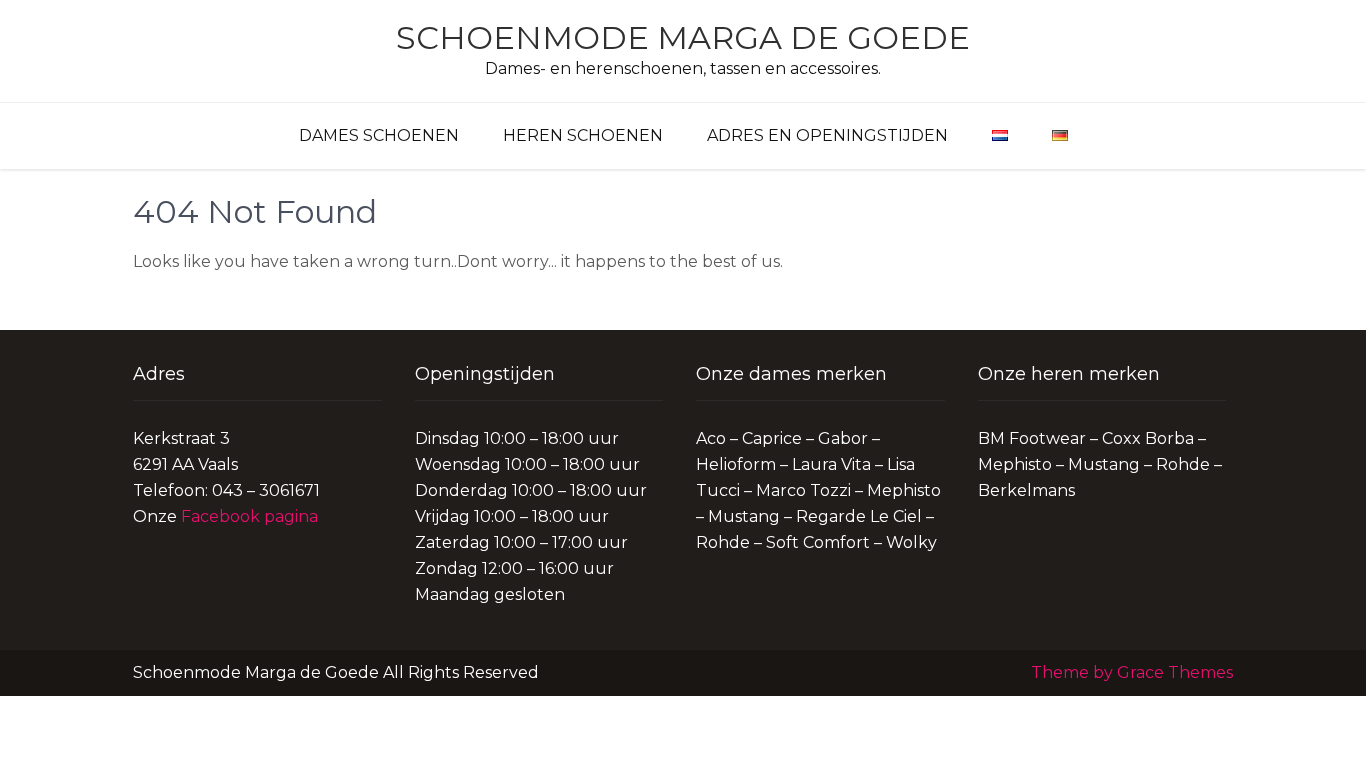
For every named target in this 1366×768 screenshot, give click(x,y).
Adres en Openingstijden (827, 135)
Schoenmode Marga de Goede (683, 37)
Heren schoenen (583, 135)
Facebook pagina (249, 516)
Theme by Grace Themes (1132, 672)
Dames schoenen (379, 135)
